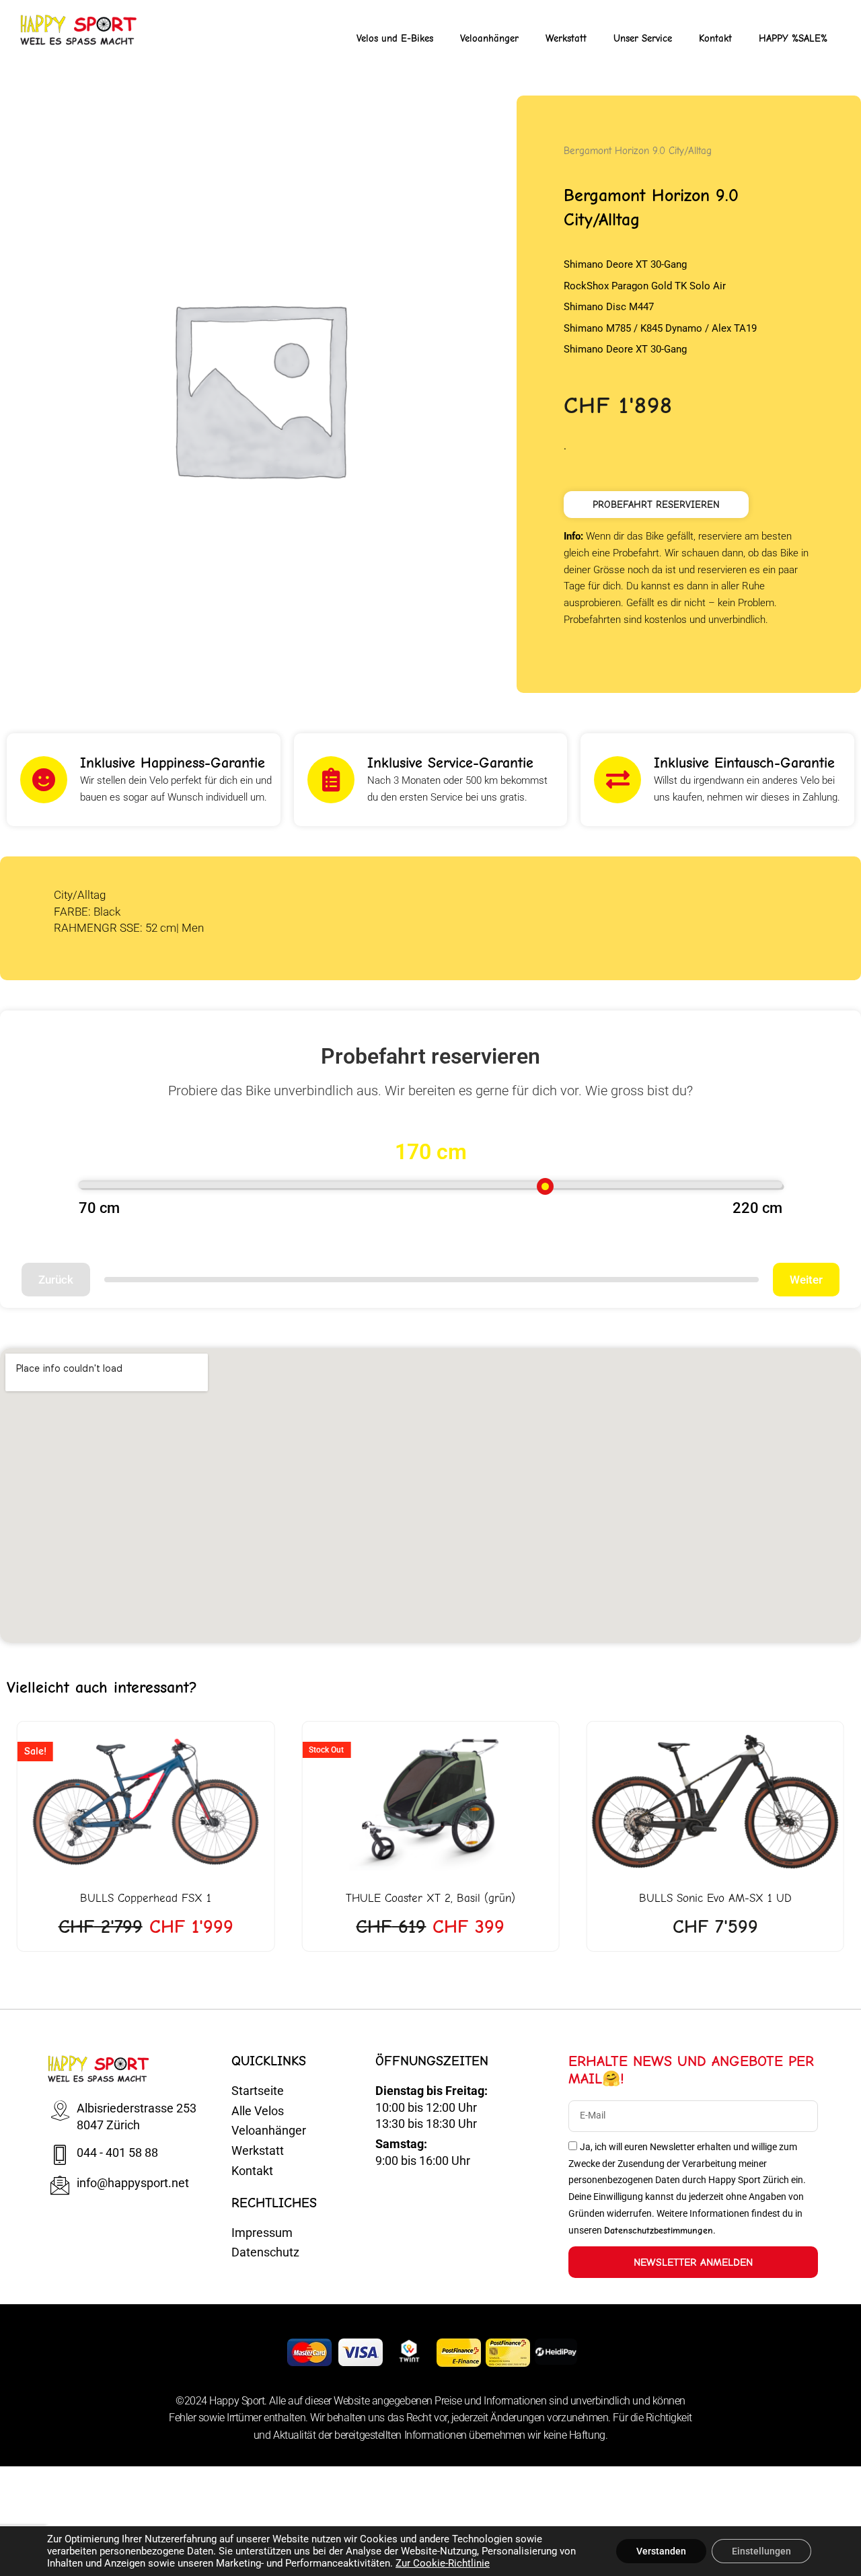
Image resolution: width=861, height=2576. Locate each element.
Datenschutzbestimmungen (659, 2231)
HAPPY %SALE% (793, 38)
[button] (656, 505)
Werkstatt (566, 38)
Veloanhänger (489, 38)
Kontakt (715, 38)
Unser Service (643, 38)
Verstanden (661, 2551)
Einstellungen (761, 2551)
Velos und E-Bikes (395, 38)
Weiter (806, 1280)
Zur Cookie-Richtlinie (443, 2563)
